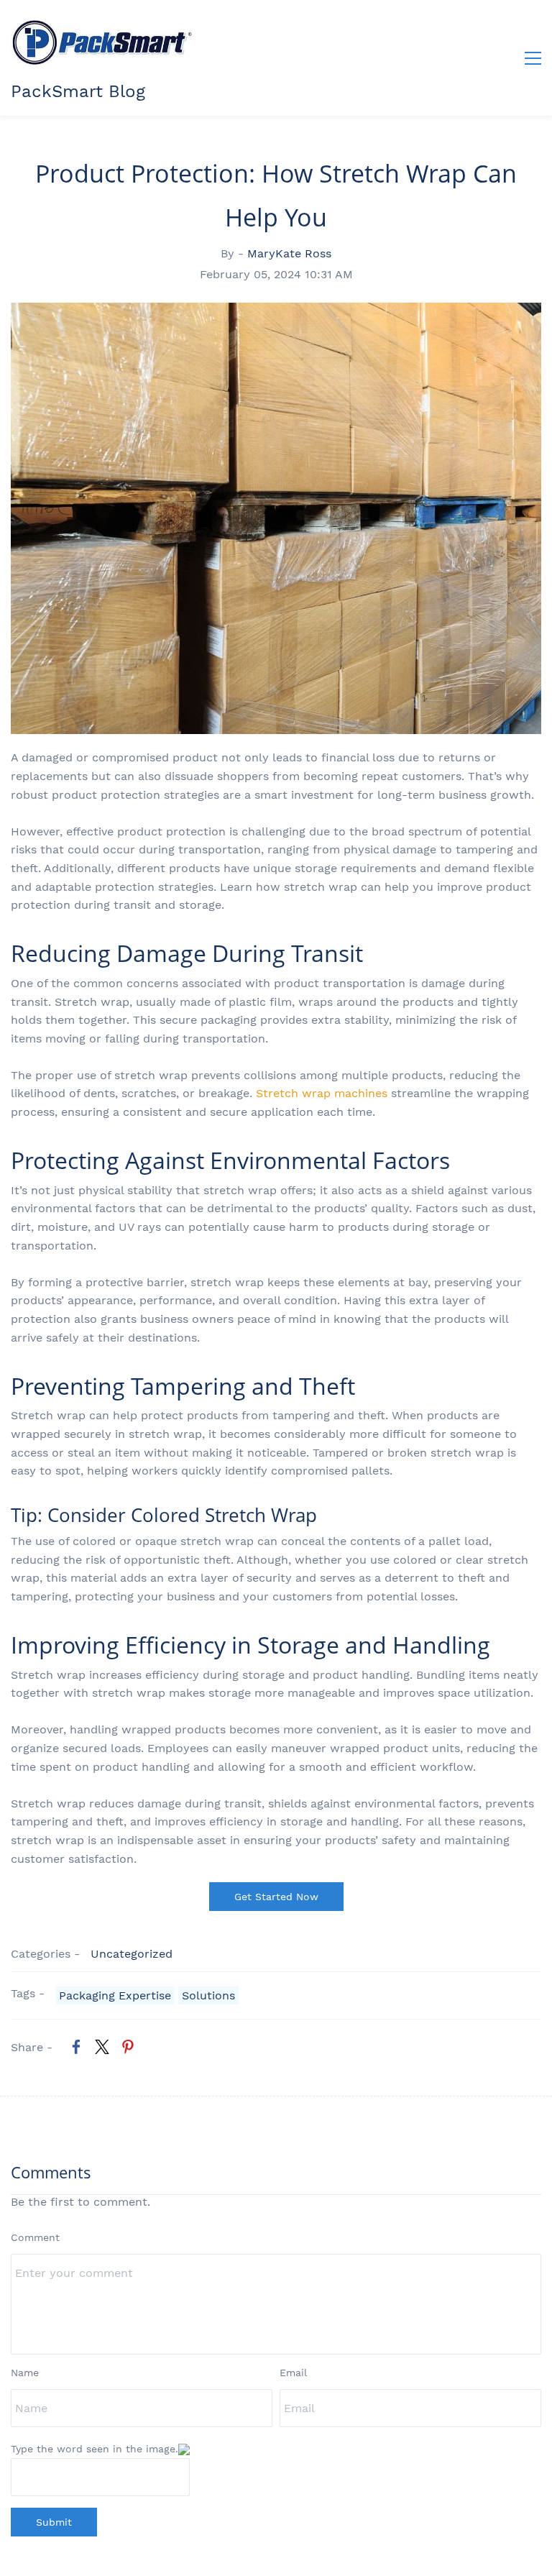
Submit (54, 2522)
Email (293, 2373)
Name (25, 2373)
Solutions (208, 1995)
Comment (35, 2237)
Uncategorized (132, 1954)
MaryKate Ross (289, 253)
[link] (76, 2047)
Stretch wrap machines (322, 1093)
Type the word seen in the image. (95, 2449)
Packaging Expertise (115, 1995)
